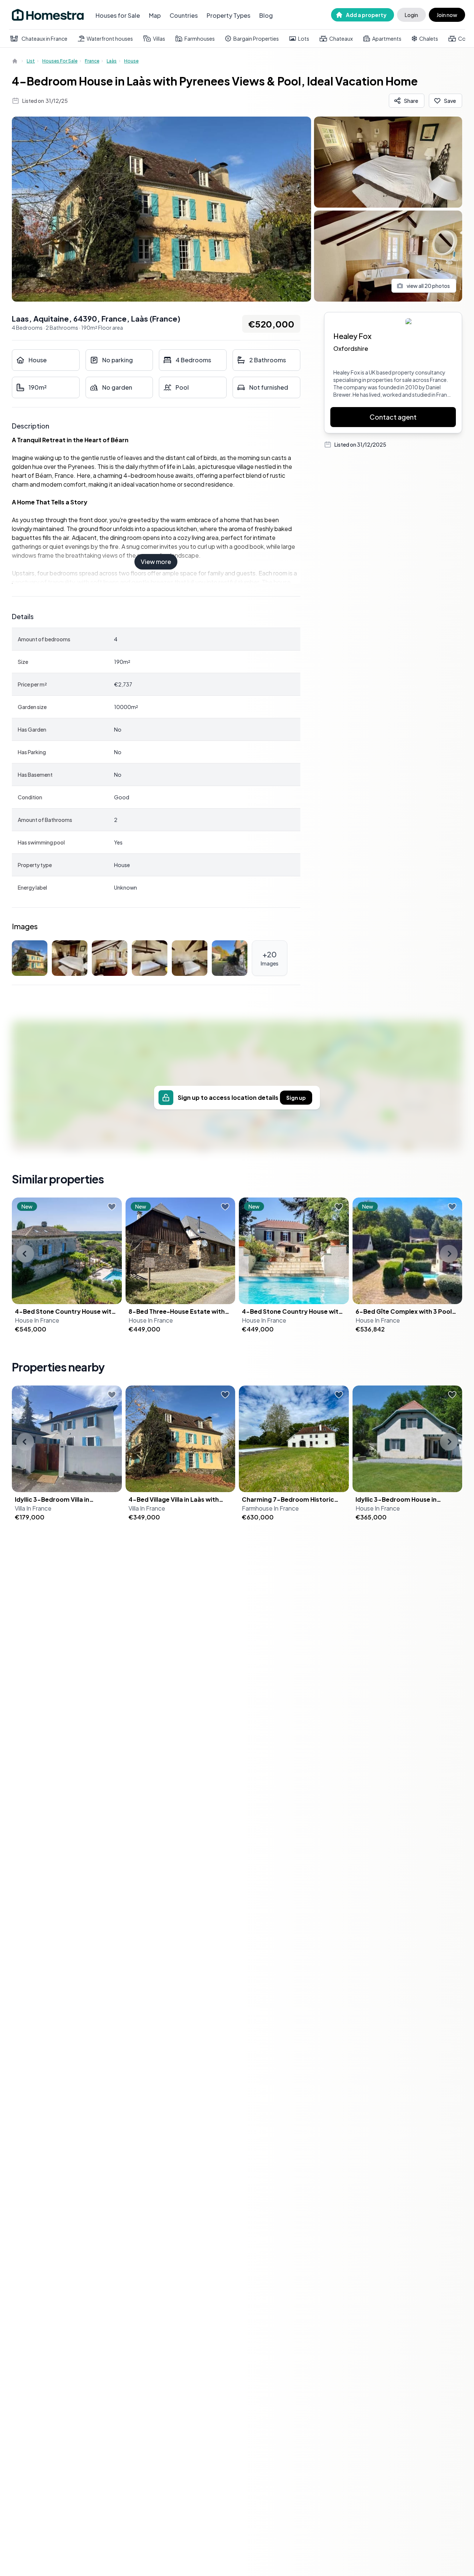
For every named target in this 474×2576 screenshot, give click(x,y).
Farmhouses (200, 38)
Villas (159, 38)
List (31, 61)
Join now (447, 15)
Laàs (112, 61)
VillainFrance (33, 1508)
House (131, 61)
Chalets (429, 38)
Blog (266, 15)
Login (411, 15)
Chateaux (341, 38)
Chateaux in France (44, 38)
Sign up (296, 1098)
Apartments (387, 38)
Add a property (366, 15)
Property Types (228, 15)
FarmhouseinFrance (270, 1508)
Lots (304, 38)
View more (156, 562)
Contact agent (393, 417)
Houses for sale (60, 61)
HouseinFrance (37, 1320)
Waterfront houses (110, 38)
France (92, 61)
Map (155, 15)
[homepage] (16, 61)
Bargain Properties (256, 38)
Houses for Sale (118, 15)
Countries (184, 15)
